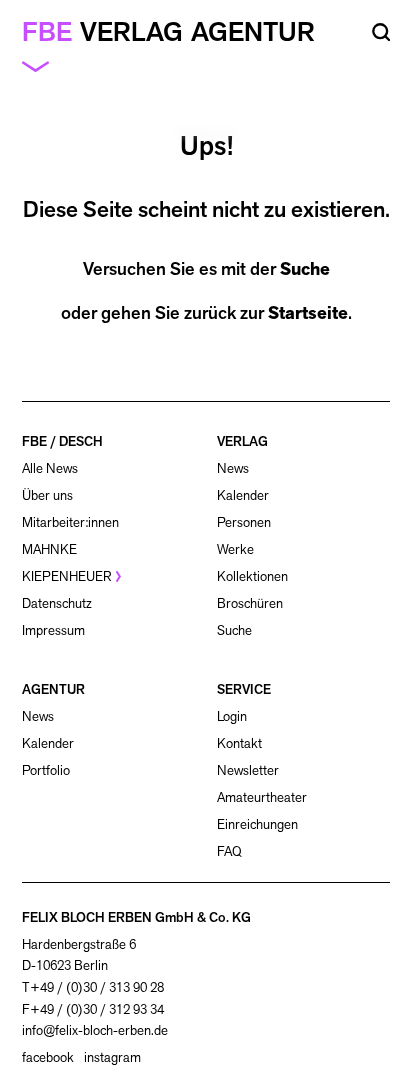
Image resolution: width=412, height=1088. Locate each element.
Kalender (243, 495)
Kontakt (239, 743)
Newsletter (248, 770)
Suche (305, 269)
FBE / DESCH (62, 441)
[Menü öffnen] (43, 65)
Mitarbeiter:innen (70, 522)
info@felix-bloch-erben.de (95, 1030)
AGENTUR (53, 689)
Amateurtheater (262, 797)
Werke (235, 549)
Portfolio (46, 770)
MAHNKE (49, 549)
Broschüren (250, 603)
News (233, 468)
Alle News (50, 468)
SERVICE (244, 689)
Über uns (47, 495)
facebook (48, 1058)
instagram (112, 1058)
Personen (244, 522)
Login (232, 717)
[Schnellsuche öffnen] (381, 32)
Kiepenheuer (67, 576)
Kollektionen (252, 576)
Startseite (308, 313)
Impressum (53, 630)
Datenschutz (57, 603)
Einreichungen (257, 824)
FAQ (229, 851)
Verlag (131, 32)
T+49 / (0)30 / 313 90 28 (93, 987)
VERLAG (242, 441)
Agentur (253, 32)
